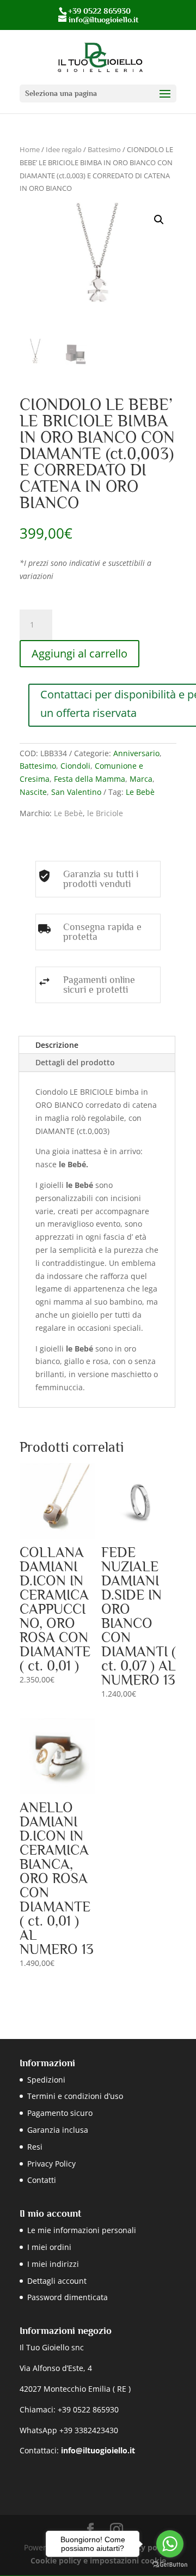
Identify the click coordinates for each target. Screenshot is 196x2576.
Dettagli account (57, 2281)
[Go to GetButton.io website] (170, 2565)
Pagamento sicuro (60, 2113)
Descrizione (57, 1045)
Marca (141, 779)
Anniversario (136, 753)
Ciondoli (75, 766)
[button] (159, 220)
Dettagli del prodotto (75, 1062)
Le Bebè (140, 792)
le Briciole (105, 813)
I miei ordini (49, 2247)
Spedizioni (46, 2080)
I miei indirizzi (53, 2264)
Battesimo (104, 149)
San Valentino (76, 792)
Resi (35, 2147)
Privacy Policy (51, 2164)
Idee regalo (64, 149)
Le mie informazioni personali (82, 2230)
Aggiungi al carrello (79, 653)
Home (30, 149)
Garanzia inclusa (58, 2130)
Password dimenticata (68, 2297)
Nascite (33, 792)
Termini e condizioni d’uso (75, 2096)
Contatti (42, 2180)
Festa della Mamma (90, 779)
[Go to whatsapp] (170, 2544)
